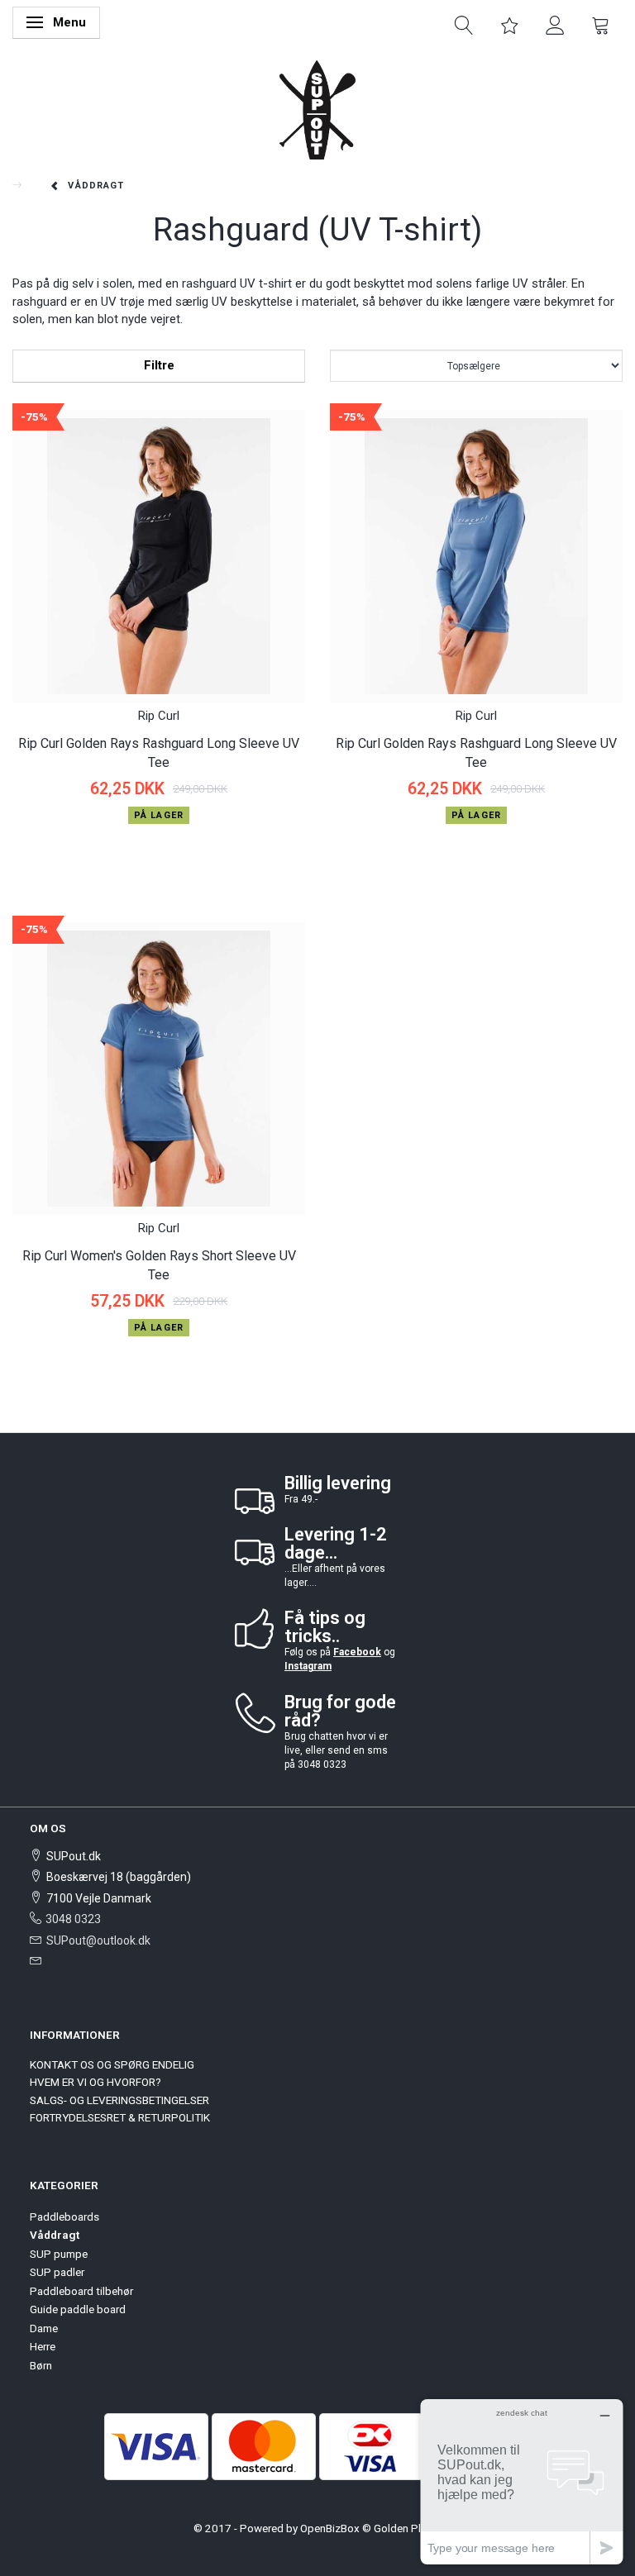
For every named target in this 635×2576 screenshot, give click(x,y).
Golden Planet (408, 2528)
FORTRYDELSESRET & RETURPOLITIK (120, 2117)
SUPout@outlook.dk (98, 1940)
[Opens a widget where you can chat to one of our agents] (522, 2481)
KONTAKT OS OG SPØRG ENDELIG (112, 2064)
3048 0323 (73, 1919)
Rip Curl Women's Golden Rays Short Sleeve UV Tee (159, 1265)
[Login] (555, 24)
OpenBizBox (330, 2528)
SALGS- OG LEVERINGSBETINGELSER (119, 2100)
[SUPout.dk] (317, 109)
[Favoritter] (510, 24)
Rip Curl (159, 716)
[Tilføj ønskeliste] (27, 848)
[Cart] (601, 24)
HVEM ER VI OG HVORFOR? (95, 2082)
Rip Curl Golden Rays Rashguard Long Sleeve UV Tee (159, 753)
